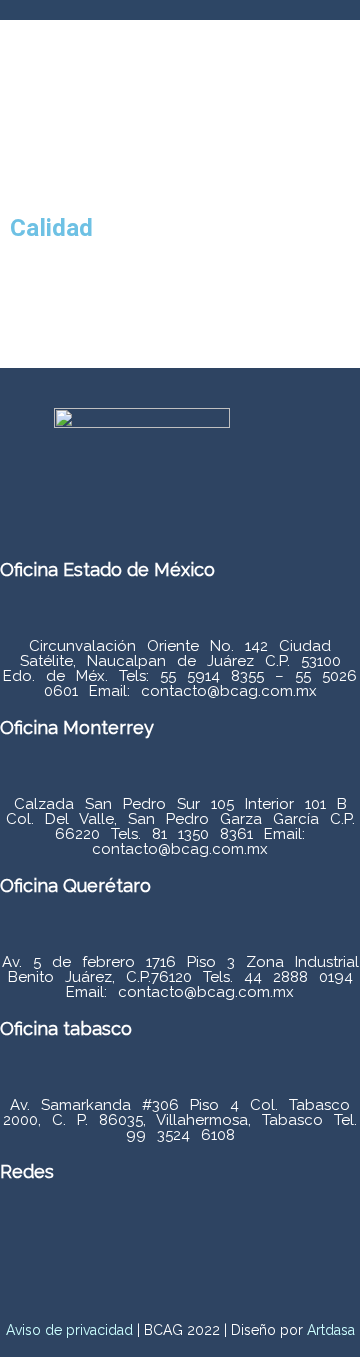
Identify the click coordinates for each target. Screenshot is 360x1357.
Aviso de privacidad (69, 1330)
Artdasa (329, 1330)
